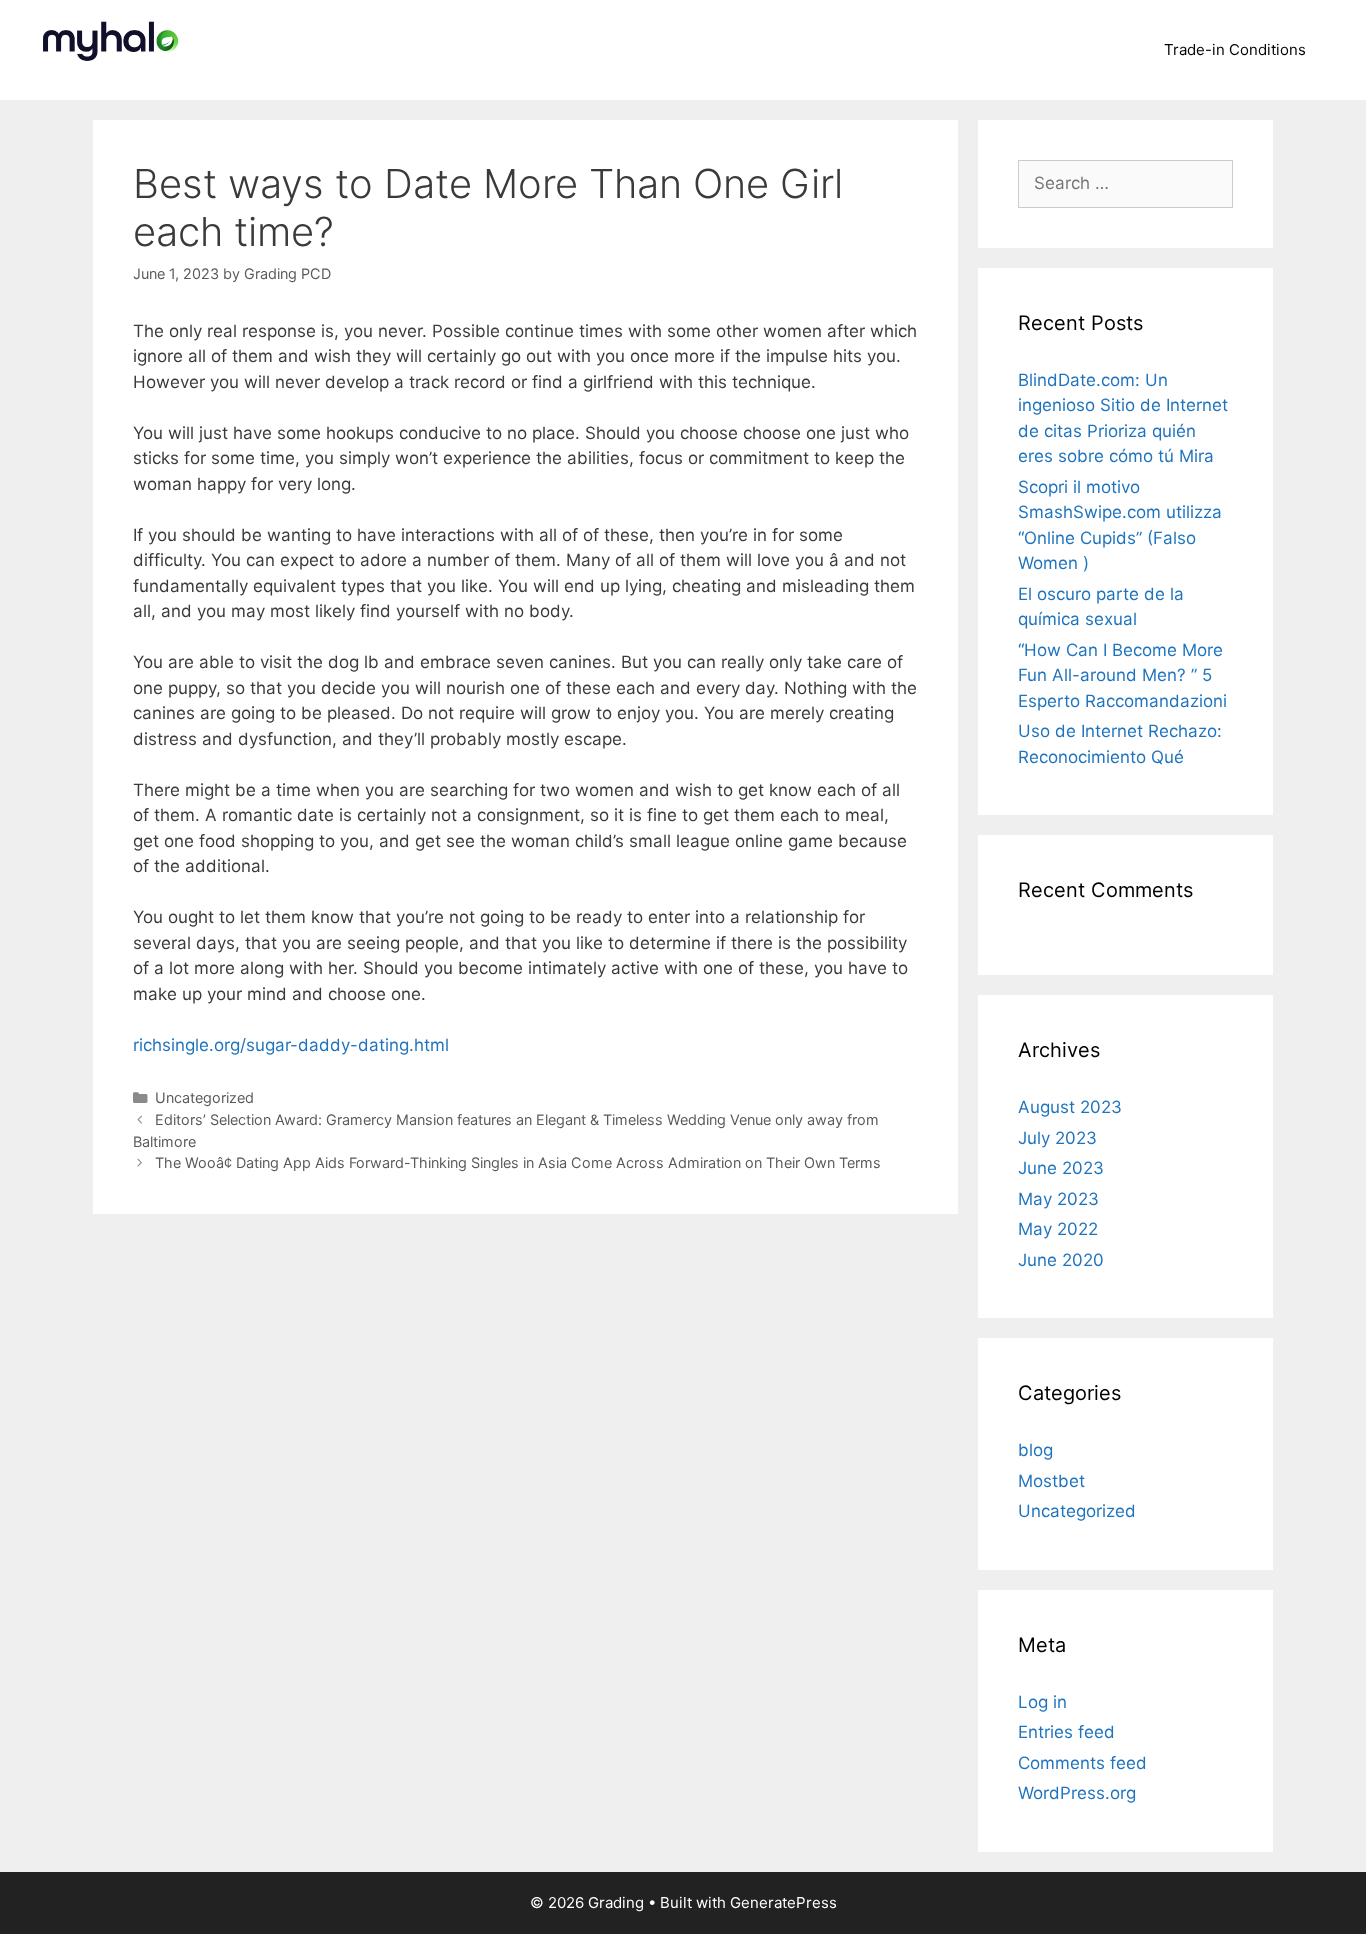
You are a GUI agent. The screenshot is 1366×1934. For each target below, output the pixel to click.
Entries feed (1066, 1732)
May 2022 (1058, 1229)
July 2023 (1057, 1138)
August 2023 (1070, 1107)
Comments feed (1082, 1763)
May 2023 (1058, 1199)
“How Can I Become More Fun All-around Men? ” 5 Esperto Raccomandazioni (1122, 675)
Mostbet (1051, 1481)
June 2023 (1061, 1168)
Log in (1042, 1702)
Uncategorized (204, 1097)
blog (1035, 1450)
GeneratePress (783, 1902)
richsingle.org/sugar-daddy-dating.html (291, 1045)
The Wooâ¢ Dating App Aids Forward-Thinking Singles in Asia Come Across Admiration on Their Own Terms (518, 1162)
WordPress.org (1077, 1793)
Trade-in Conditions (1235, 49)
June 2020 (1061, 1260)
